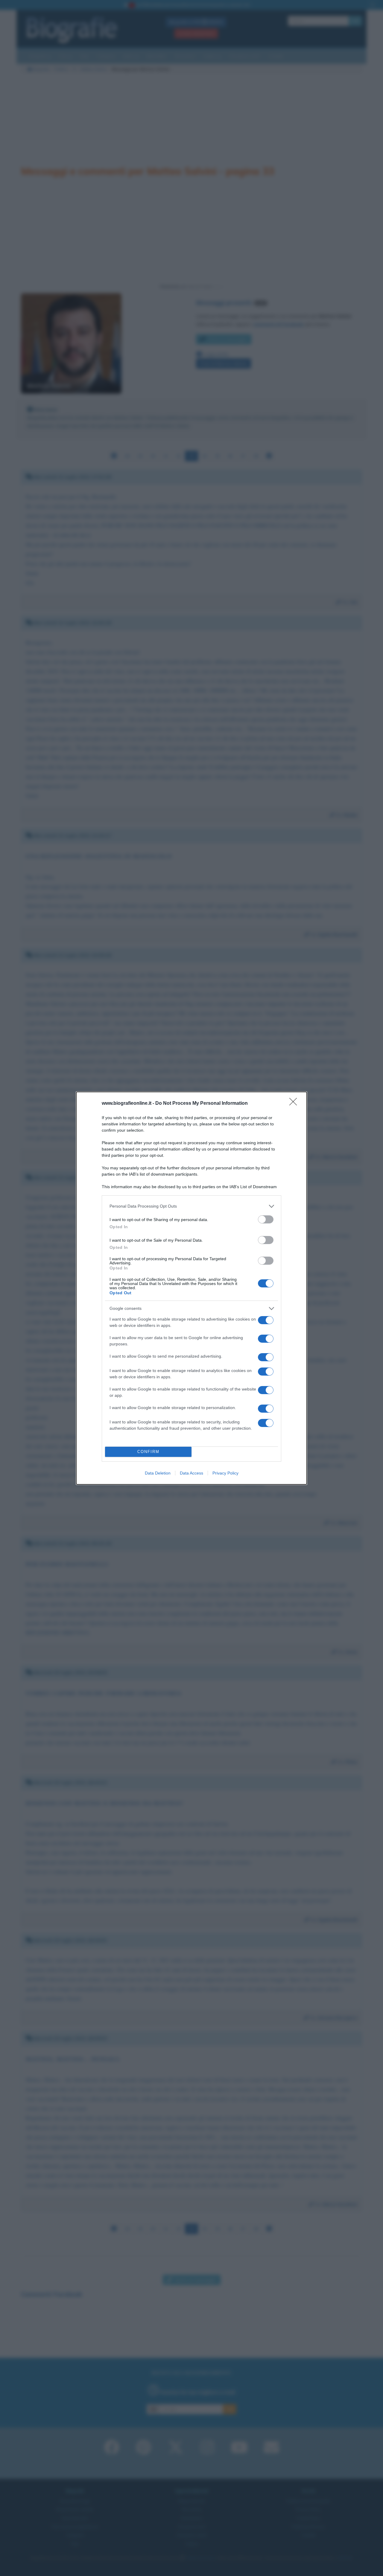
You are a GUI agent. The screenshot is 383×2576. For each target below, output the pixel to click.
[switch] (266, 1219)
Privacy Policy (225, 1473)
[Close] (295, 1104)
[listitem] (191, 1206)
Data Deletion (158, 1473)
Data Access (191, 1473)
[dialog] (191, 1288)
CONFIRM (148, 1452)
